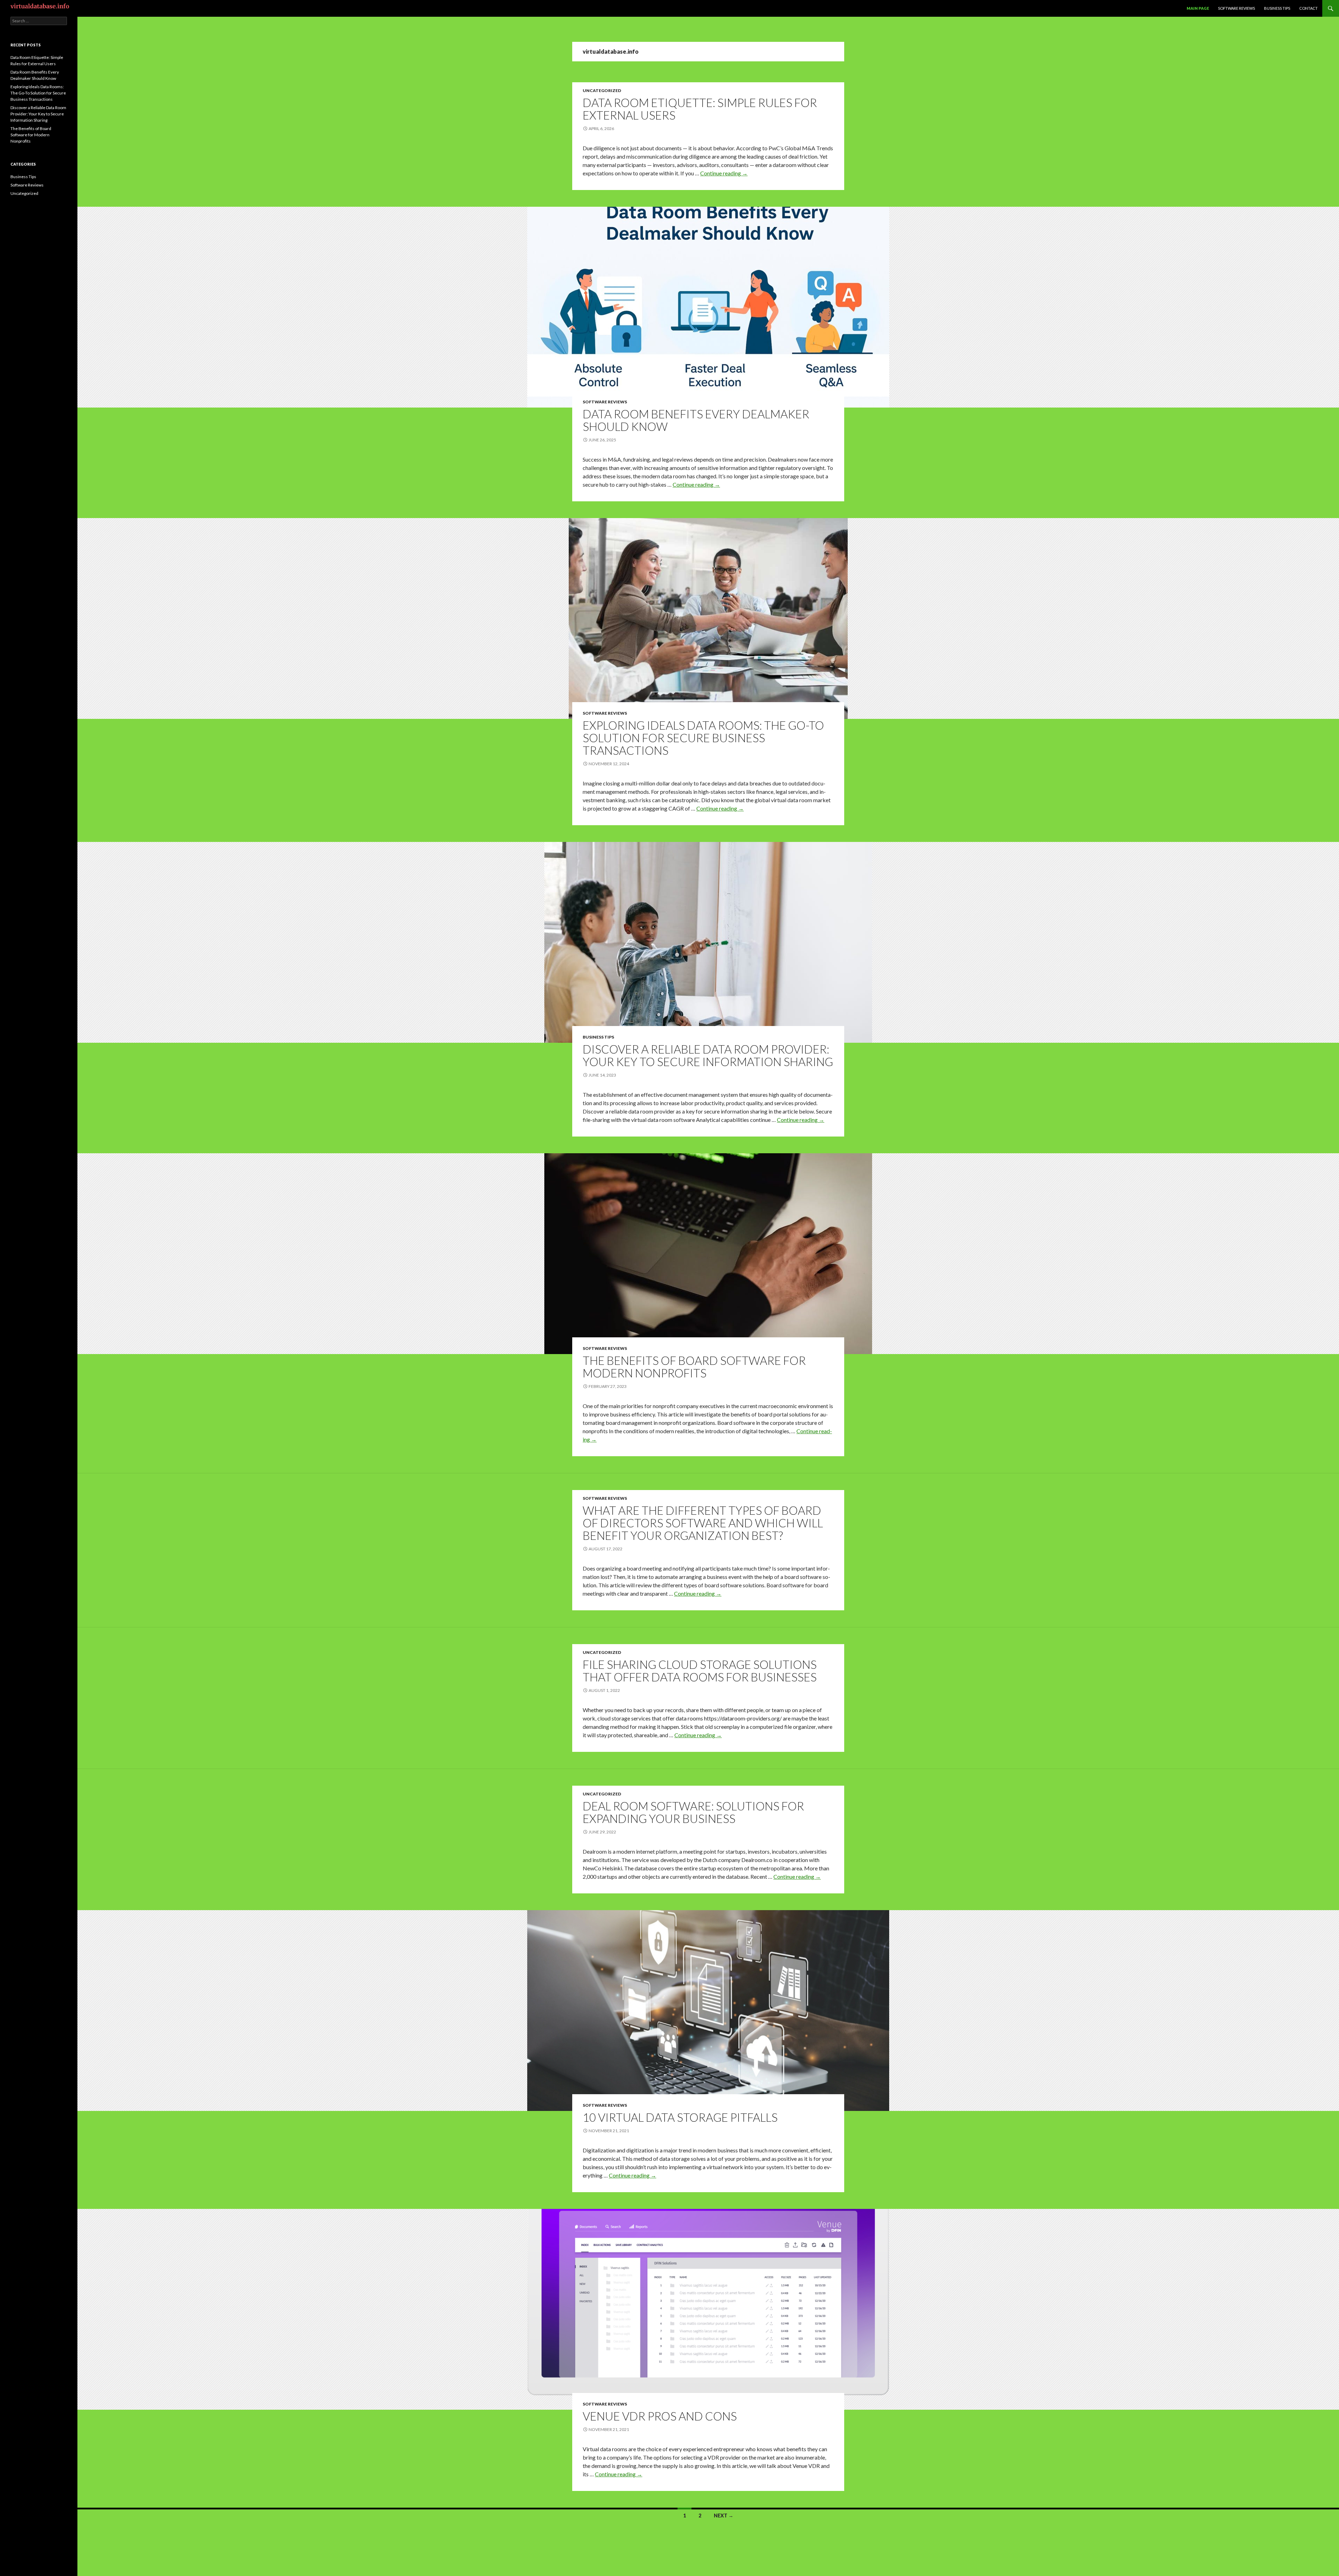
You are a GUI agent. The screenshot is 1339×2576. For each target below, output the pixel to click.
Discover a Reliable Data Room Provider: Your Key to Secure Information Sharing (708, 1055)
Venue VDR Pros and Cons (660, 2416)
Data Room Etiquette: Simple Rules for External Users (700, 109)
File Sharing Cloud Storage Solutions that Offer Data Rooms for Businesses (700, 1671)
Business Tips (1277, 8)
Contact (1308, 8)
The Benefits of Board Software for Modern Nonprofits (694, 1367)
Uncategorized (602, 90)
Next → (724, 2516)
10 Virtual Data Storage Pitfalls (680, 2117)
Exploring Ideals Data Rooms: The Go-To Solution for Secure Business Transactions (703, 738)
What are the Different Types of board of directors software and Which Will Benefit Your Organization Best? (703, 1523)
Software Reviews (1236, 8)
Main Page (1198, 8)
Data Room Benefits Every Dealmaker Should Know (696, 420)
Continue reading (724, 173)
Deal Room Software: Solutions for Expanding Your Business (693, 1812)
